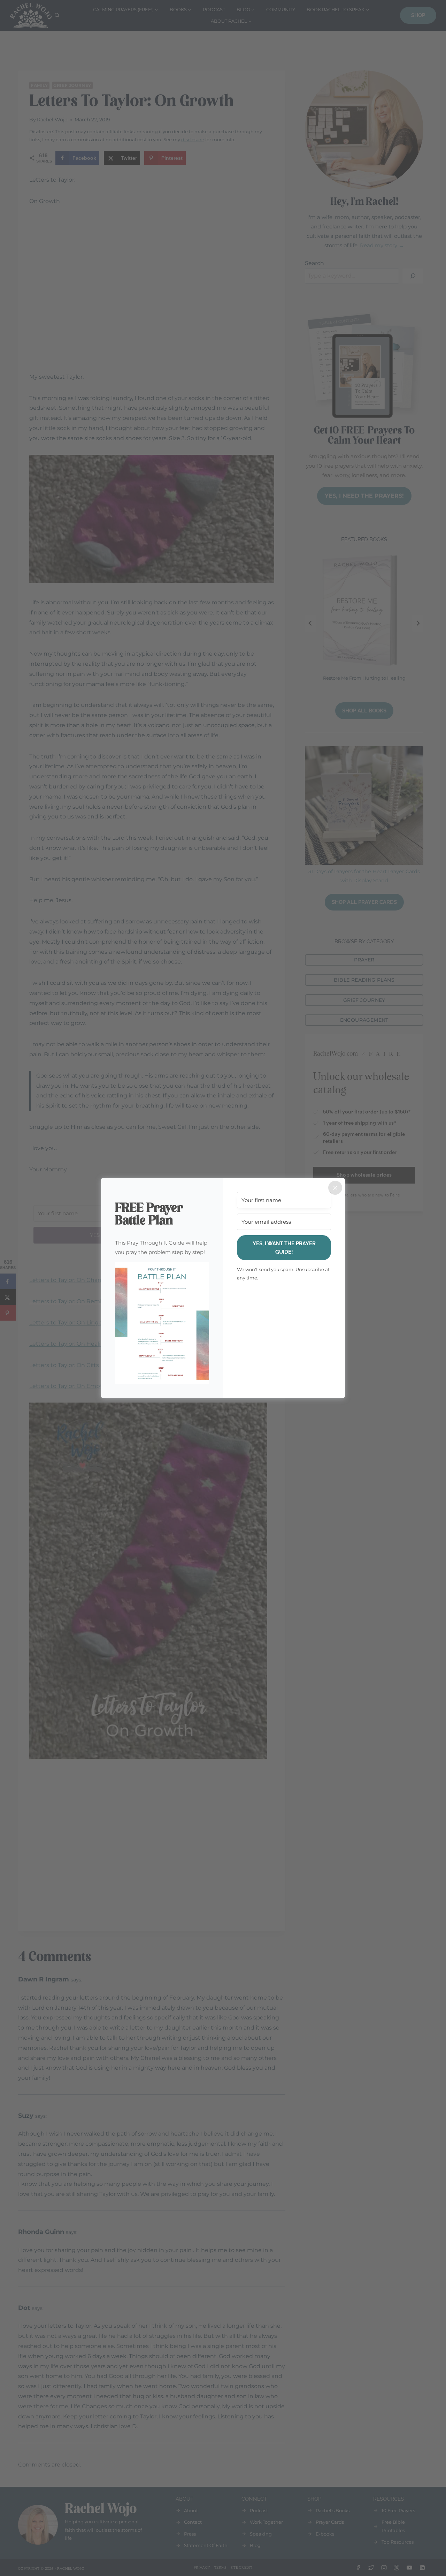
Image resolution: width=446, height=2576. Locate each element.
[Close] (335, 1188)
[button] (162, 1323)
